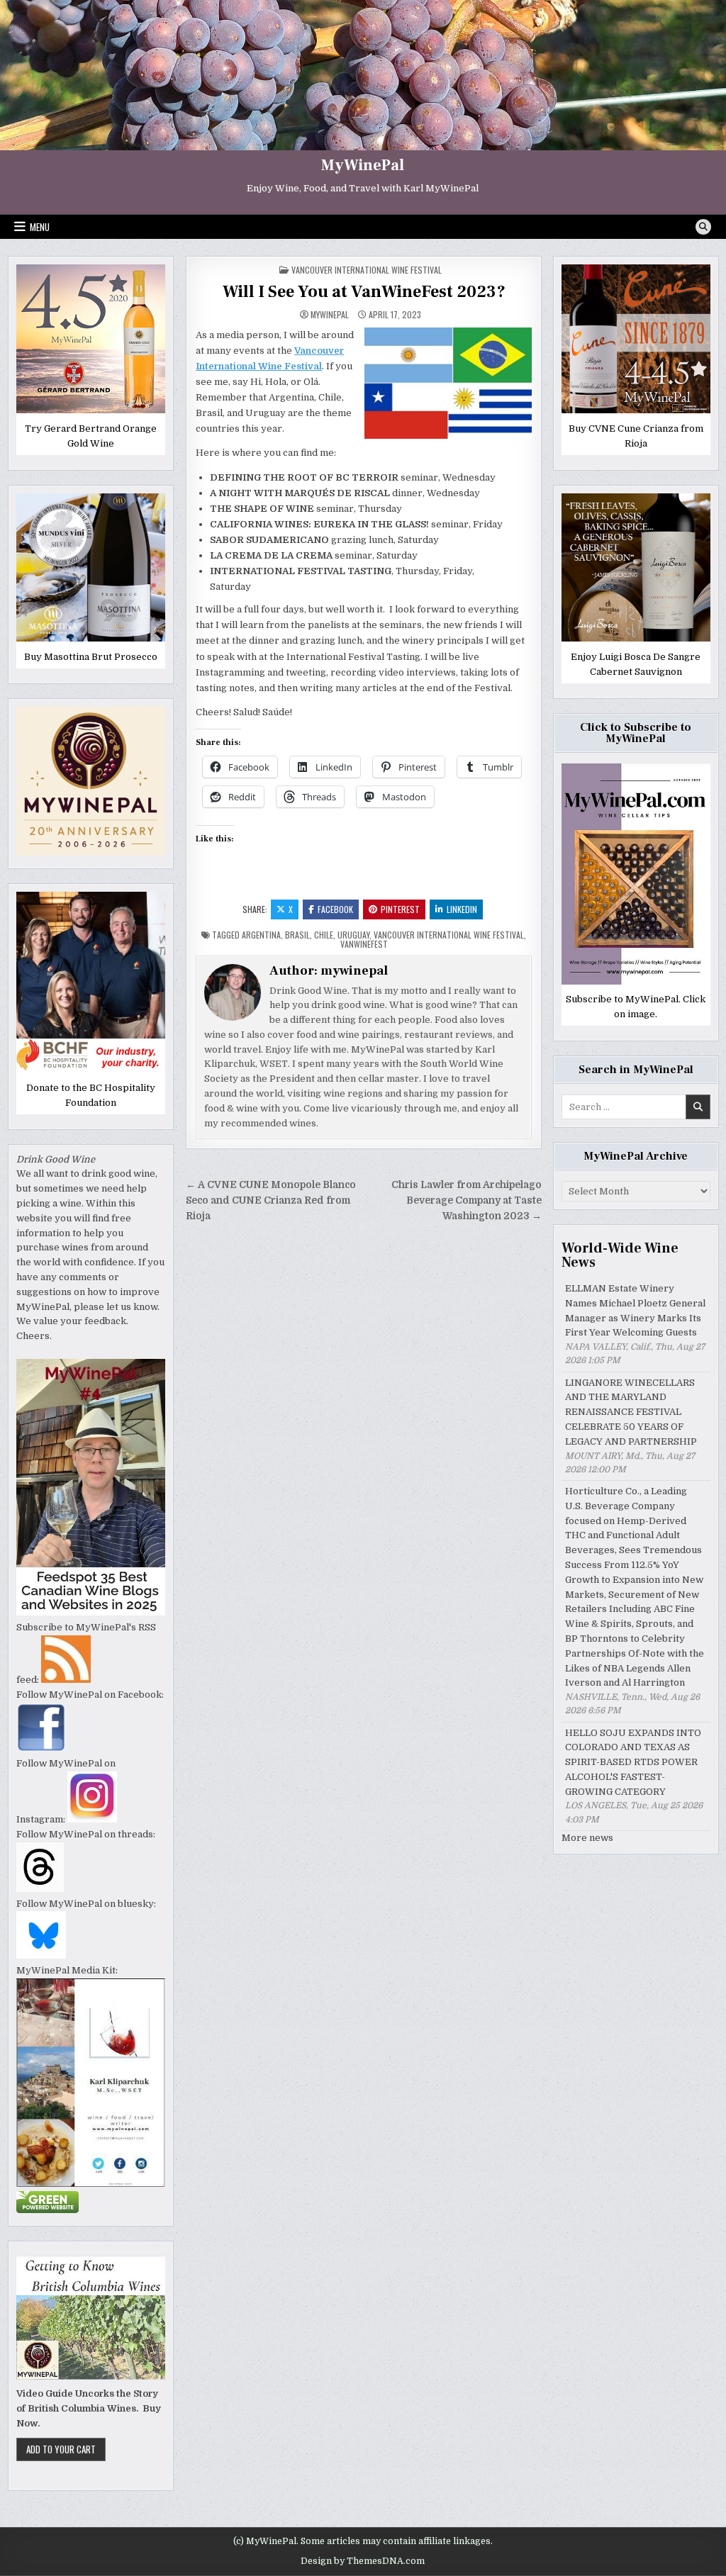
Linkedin (462, 909)
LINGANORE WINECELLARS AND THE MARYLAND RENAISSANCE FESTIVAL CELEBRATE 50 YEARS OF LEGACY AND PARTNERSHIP (631, 1412)
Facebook (335, 909)
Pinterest (400, 909)
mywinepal (330, 315)
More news (587, 1838)
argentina (261, 935)
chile (324, 935)
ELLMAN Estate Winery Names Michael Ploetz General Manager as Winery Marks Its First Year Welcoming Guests (635, 1310)
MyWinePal (363, 165)
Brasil (297, 935)
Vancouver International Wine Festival (367, 270)
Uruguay (353, 935)
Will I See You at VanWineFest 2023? (364, 292)
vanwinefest (364, 944)
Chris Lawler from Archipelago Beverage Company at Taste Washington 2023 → (467, 1200)
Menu (40, 227)
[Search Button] (703, 227)
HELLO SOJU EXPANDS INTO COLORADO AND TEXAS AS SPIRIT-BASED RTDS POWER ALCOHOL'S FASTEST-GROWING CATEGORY (633, 1762)
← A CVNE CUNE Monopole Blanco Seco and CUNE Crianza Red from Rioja (271, 1200)
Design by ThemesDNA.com (363, 2561)
